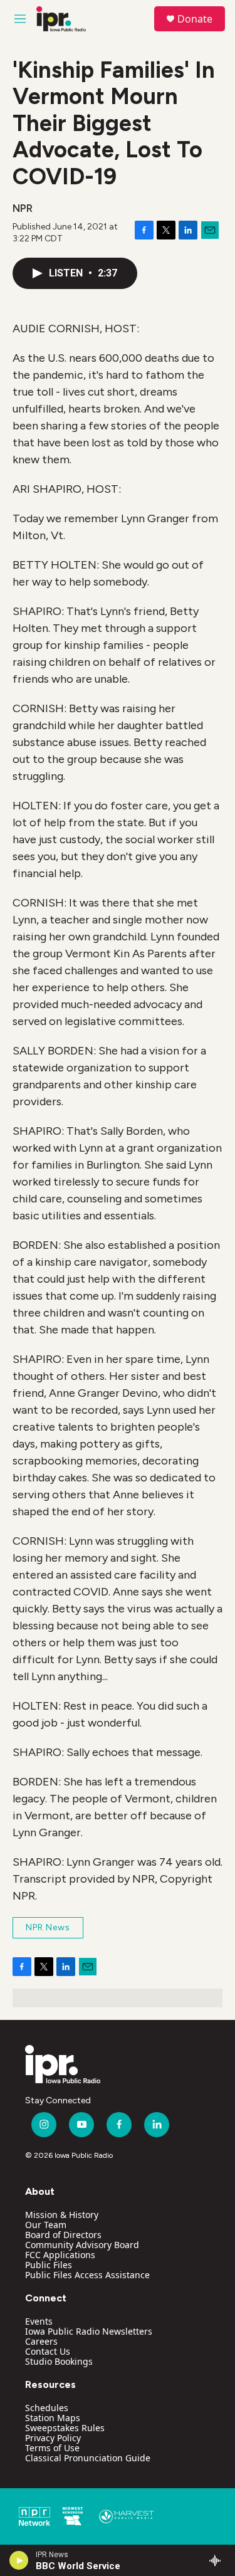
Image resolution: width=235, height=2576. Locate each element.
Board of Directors (63, 2235)
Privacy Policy (53, 2438)
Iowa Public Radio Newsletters (89, 2331)
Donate (195, 19)
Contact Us (48, 2351)
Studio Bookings (59, 2361)
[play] (19, 2560)
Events (39, 2321)
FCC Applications (60, 2255)
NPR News (48, 1927)
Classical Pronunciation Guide (88, 2458)
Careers (41, 2341)
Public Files (49, 2265)
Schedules (47, 2408)
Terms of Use (52, 2448)
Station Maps (53, 2418)
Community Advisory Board (82, 2245)
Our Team (46, 2225)
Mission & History (62, 2215)
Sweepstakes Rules (65, 2428)
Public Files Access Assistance (87, 2275)
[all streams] (218, 2560)
